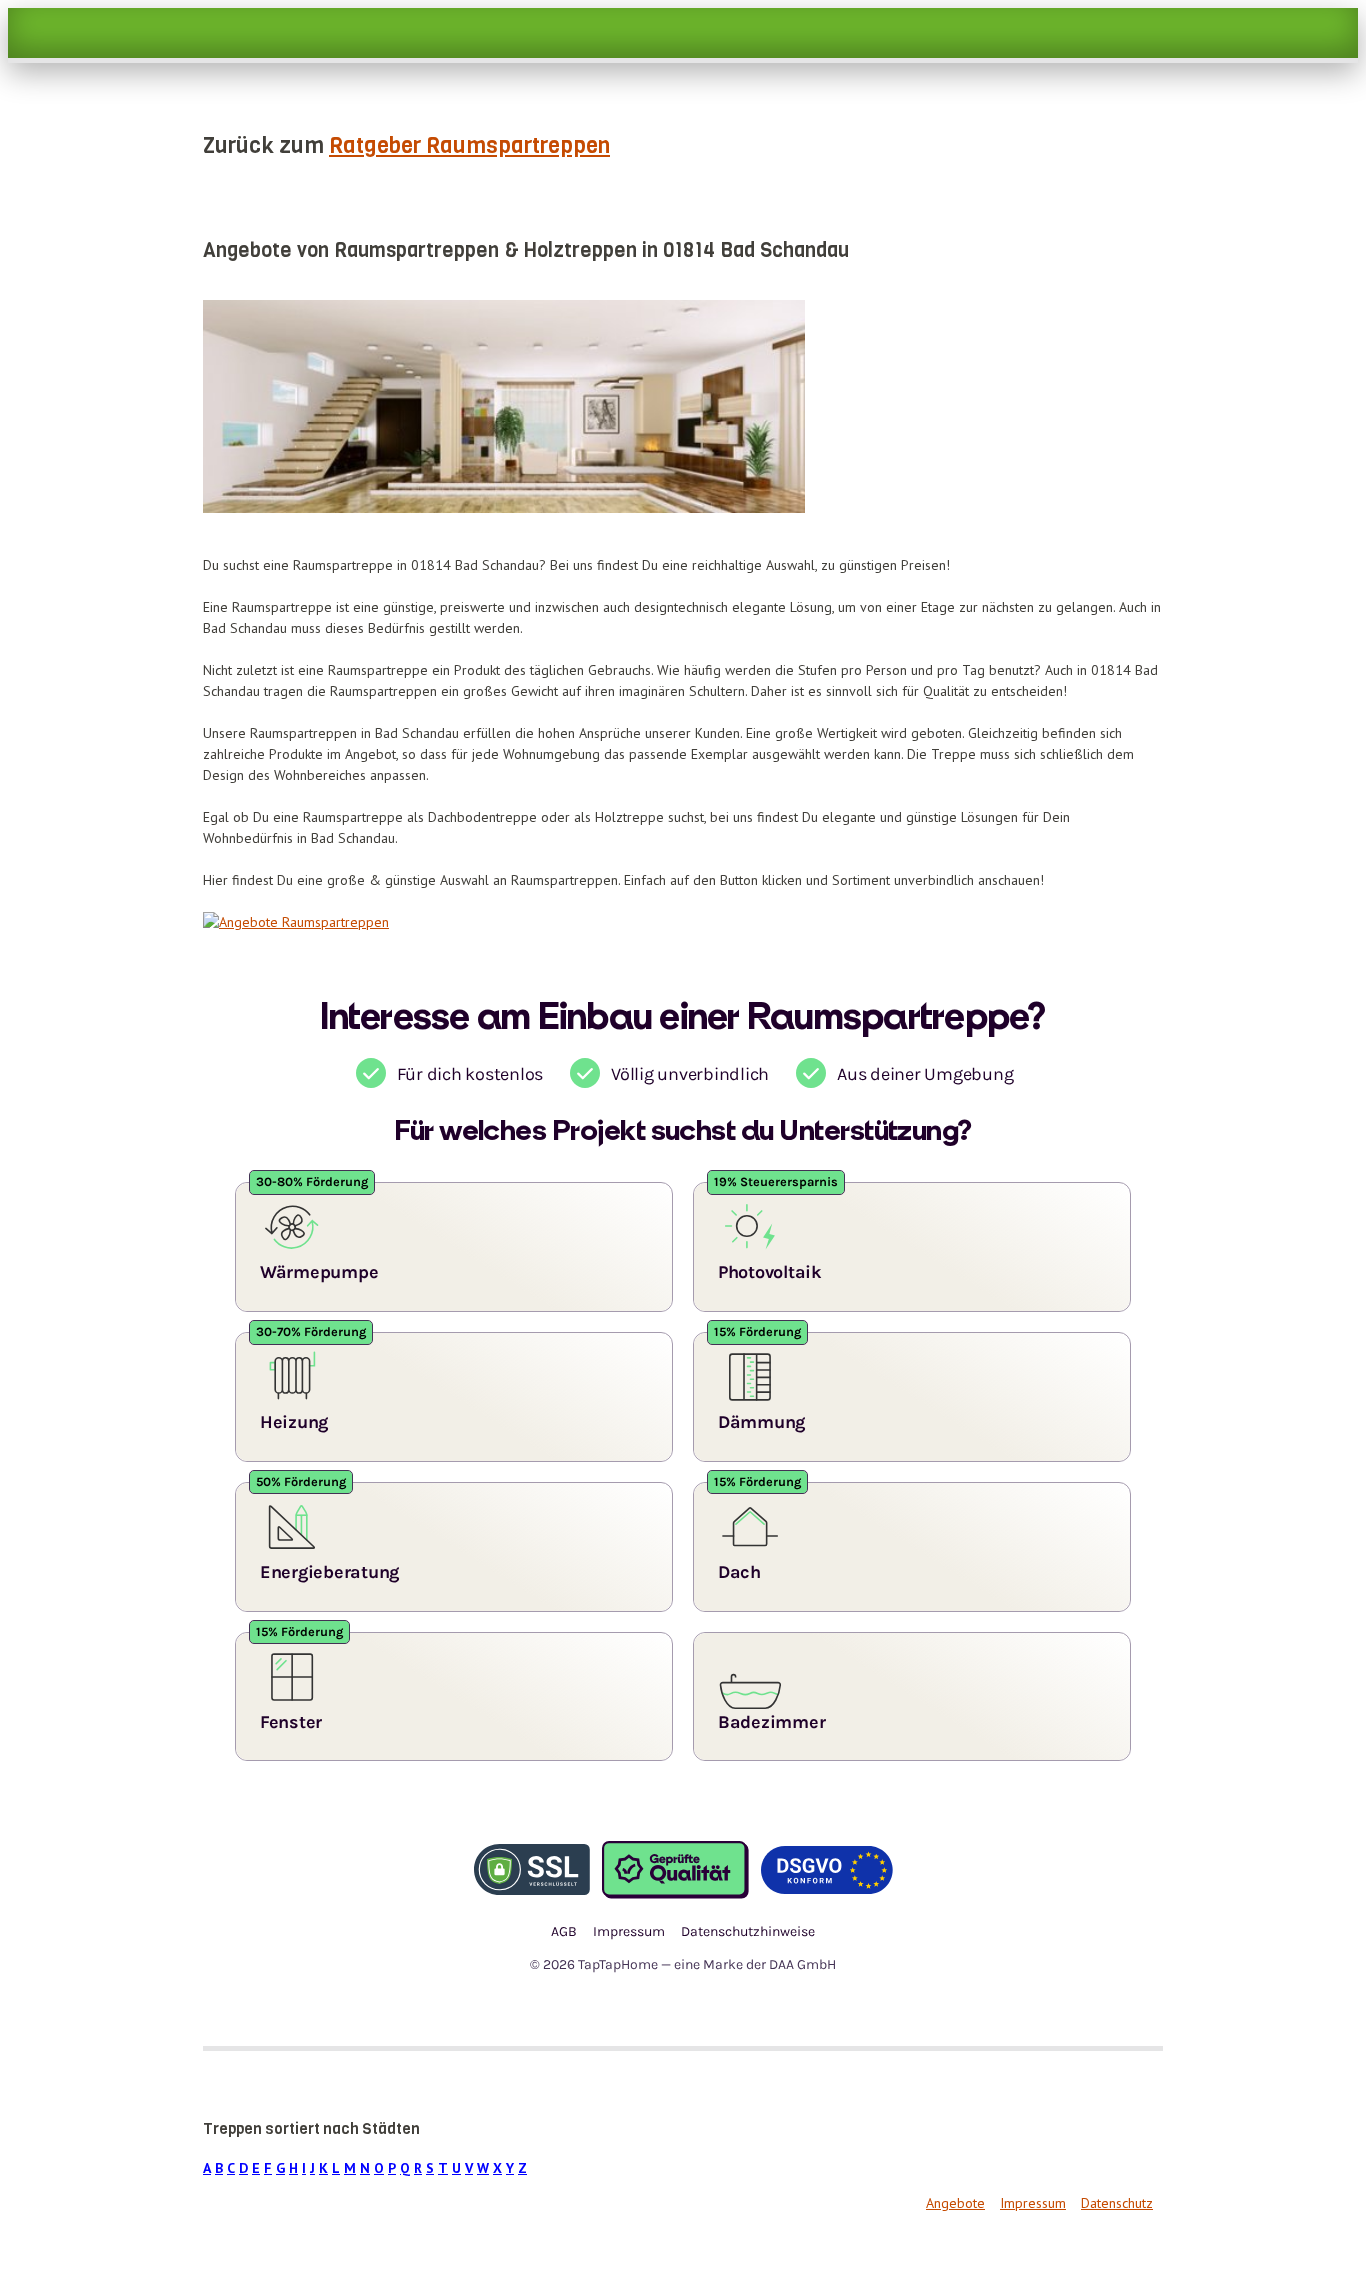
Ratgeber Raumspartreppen (469, 145)
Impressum (1033, 2203)
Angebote (955, 2203)
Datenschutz (1117, 2203)
